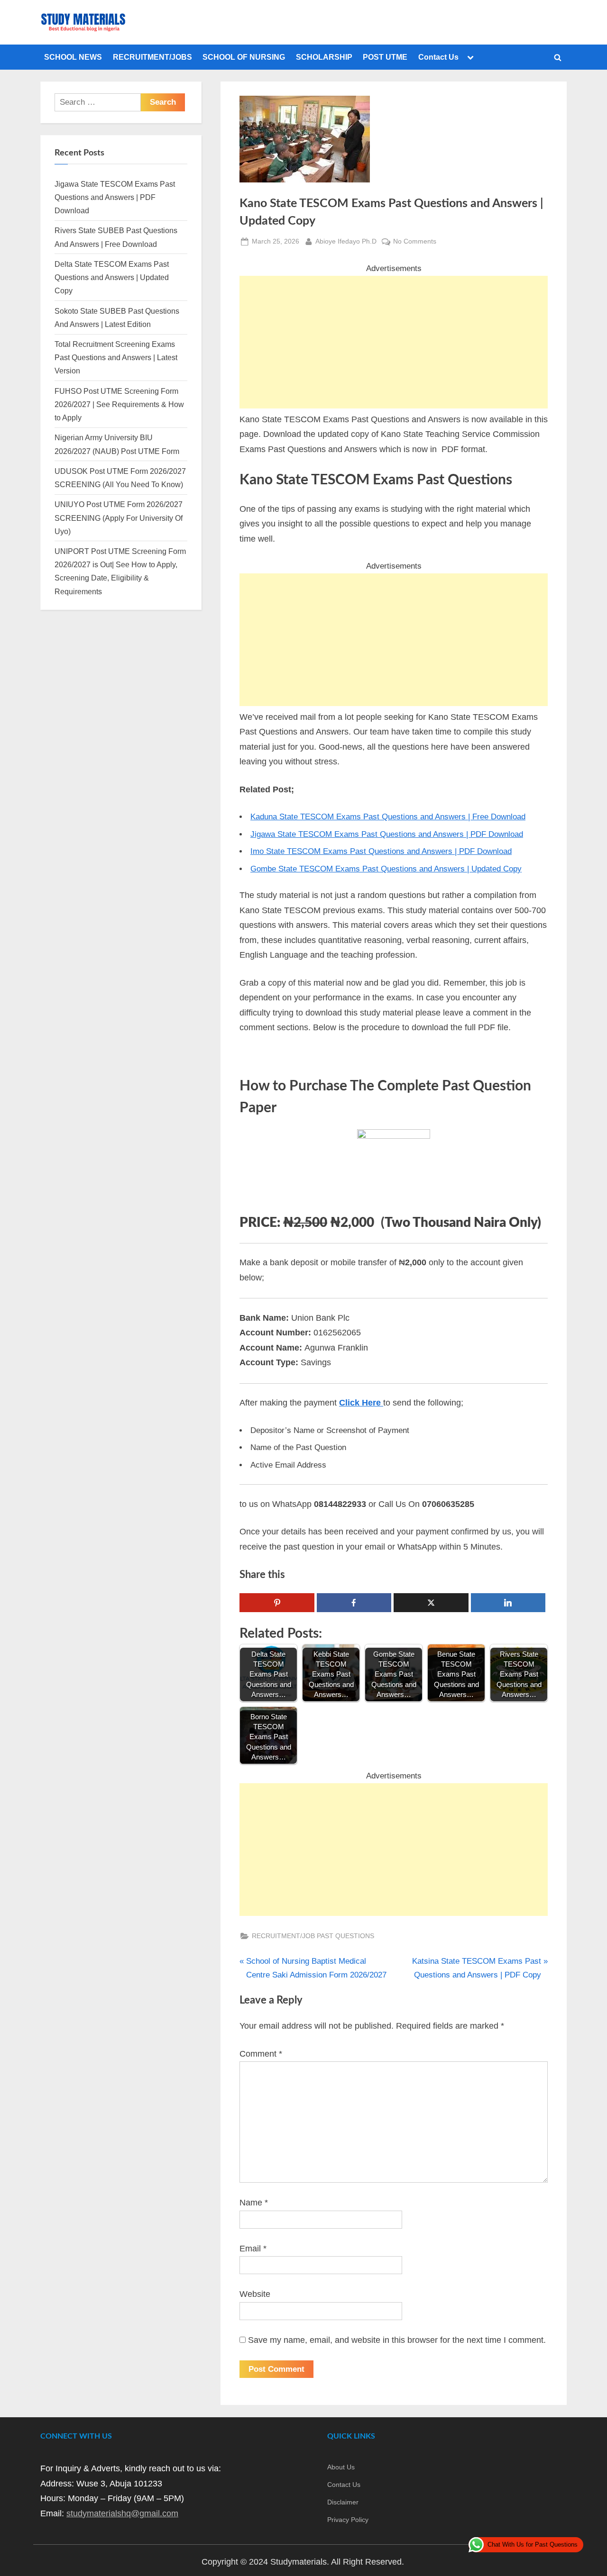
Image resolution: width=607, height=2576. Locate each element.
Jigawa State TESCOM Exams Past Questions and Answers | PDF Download (387, 834)
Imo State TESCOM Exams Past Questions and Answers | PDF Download (381, 851)
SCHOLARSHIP (324, 57)
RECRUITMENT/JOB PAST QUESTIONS (313, 1936)
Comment (261, 2054)
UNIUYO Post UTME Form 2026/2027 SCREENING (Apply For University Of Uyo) (119, 518)
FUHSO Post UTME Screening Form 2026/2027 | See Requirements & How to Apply (119, 404)
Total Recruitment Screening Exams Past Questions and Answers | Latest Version (116, 358)
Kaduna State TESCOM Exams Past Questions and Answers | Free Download (388, 817)
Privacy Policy (348, 2520)
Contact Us (438, 57)
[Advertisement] (394, 342)
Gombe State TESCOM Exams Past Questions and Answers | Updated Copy (386, 869)
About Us (341, 2467)
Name (254, 2203)
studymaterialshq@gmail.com (122, 2513)
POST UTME (385, 57)
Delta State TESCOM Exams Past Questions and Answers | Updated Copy (112, 277)
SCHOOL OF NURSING (244, 57)
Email (253, 2249)
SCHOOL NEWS (73, 57)
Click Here (361, 1403)
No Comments (415, 242)
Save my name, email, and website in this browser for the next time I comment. (397, 2340)
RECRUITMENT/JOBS (152, 57)
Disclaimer (343, 2502)
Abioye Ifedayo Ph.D (346, 241)
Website (255, 2294)
